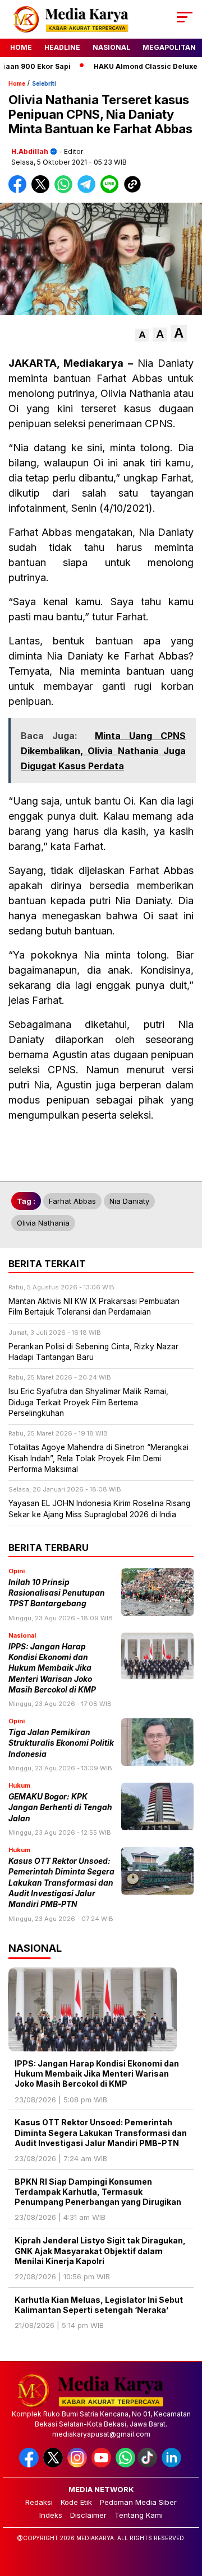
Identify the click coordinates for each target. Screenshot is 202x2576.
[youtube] (102, 2465)
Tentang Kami (139, 2515)
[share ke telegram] (88, 191)
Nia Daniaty (129, 1201)
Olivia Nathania (43, 1223)
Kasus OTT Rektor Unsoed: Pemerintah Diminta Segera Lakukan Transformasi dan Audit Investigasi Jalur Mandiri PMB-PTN (61, 1883)
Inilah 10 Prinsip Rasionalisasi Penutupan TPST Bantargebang (57, 1593)
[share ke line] (112, 191)
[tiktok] (148, 2465)
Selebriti (44, 83)
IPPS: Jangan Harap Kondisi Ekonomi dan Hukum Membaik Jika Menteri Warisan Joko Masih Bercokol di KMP (52, 1668)
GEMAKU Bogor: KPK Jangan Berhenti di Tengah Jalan (60, 1808)
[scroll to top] (187, 2511)
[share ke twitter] (43, 191)
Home (21, 47)
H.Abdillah (30, 151)
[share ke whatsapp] (66, 191)
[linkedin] (173, 2465)
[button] (142, 335)
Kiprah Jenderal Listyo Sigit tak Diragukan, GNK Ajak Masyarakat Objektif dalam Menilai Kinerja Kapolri (100, 2250)
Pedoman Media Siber (138, 2502)
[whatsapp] (125, 2465)
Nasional (111, 47)
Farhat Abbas (72, 1201)
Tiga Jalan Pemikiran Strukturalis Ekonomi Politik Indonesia (61, 1743)
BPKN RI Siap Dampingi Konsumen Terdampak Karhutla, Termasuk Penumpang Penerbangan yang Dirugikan (99, 2192)
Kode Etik (76, 2502)
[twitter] (54, 2465)
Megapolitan (169, 47)
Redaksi (39, 2502)
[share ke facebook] (20, 191)
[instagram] (78, 2465)
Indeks (51, 2515)
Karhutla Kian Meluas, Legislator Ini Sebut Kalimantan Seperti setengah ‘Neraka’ (99, 2305)
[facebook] (30, 2465)
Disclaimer (88, 2515)
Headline (62, 47)
